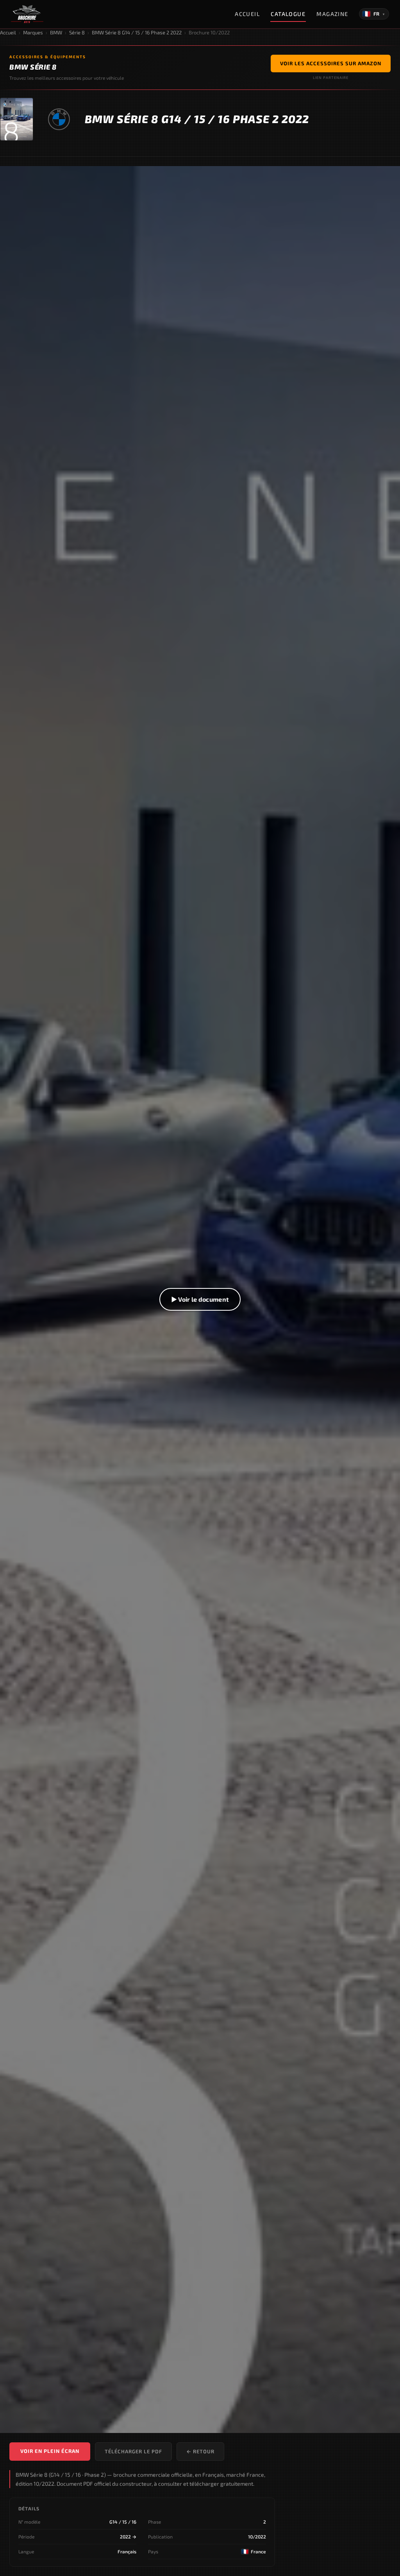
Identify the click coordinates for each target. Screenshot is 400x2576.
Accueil (247, 14)
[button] (200, 1300)
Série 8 (77, 32)
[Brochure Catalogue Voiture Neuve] (27, 14)
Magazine (332, 14)
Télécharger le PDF (133, 2451)
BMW (56, 32)
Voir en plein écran (50, 2451)
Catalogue (288, 14)
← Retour (200, 2451)
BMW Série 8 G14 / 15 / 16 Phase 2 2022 (137, 32)
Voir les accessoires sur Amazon (331, 63)
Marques (33, 32)
